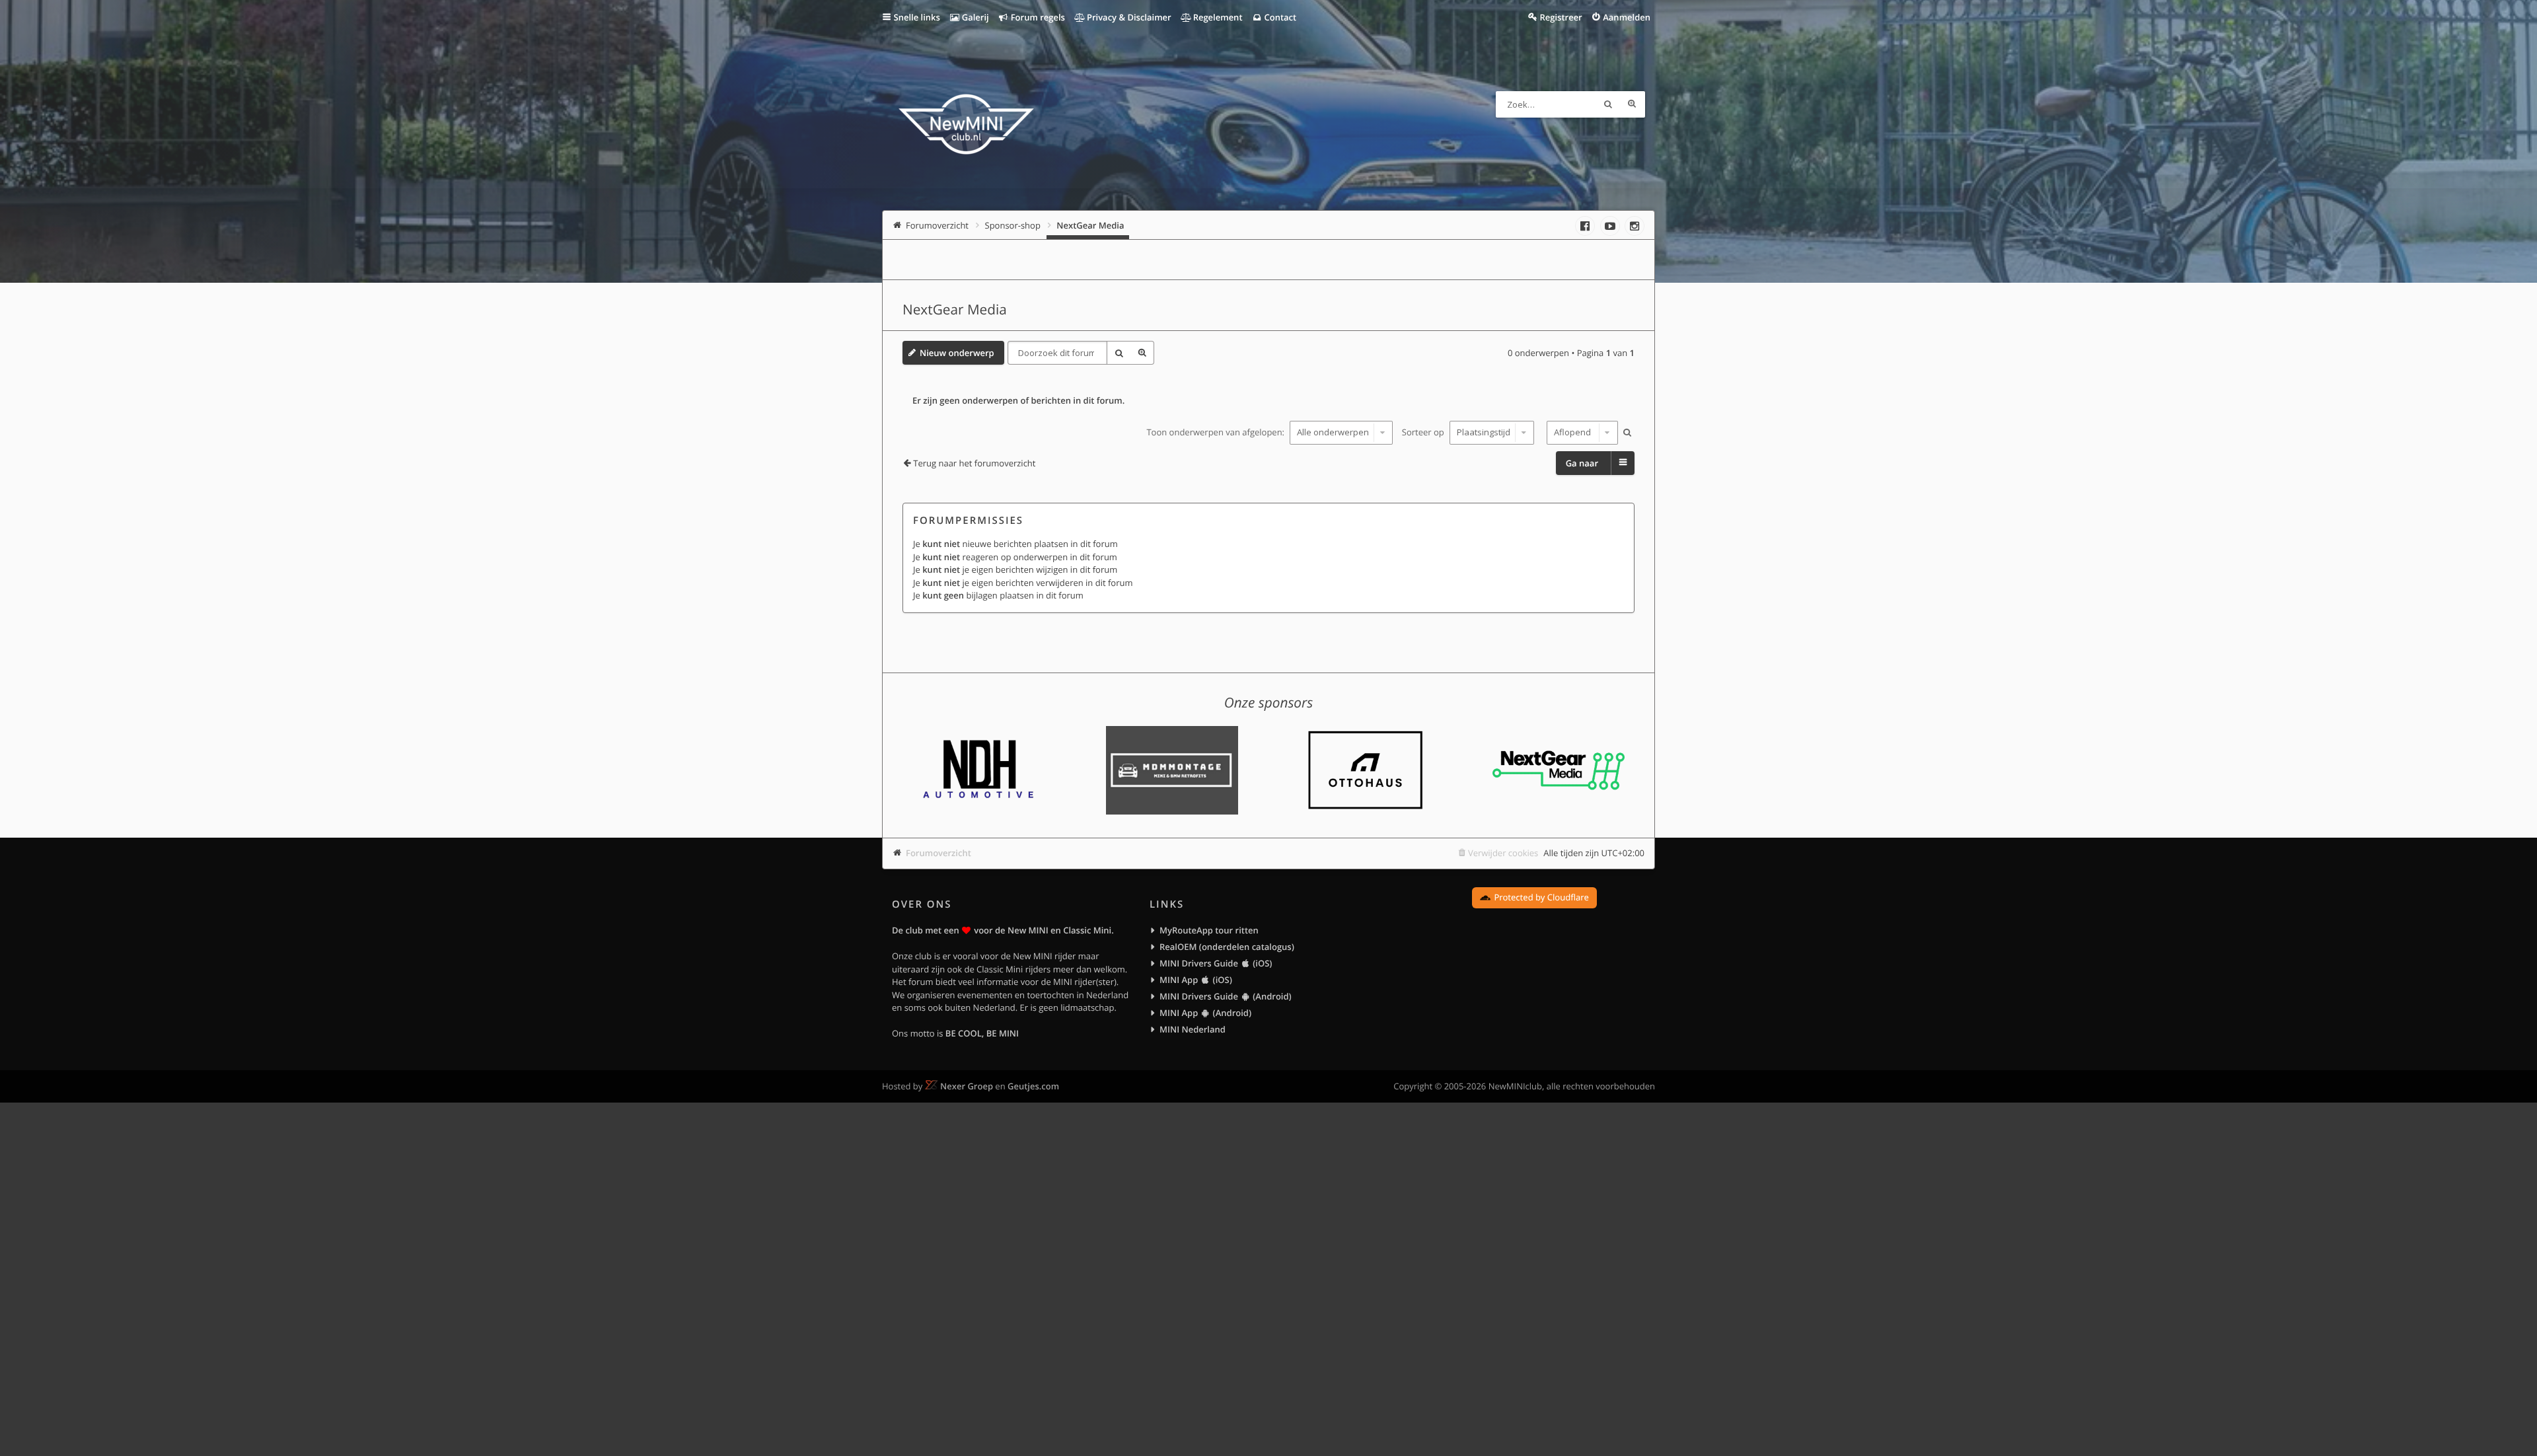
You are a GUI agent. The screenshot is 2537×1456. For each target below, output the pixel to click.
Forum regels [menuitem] (1037, 17)
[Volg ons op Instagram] (1635, 226)
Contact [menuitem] (1279, 17)
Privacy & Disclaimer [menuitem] (1128, 17)
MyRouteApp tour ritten (1209, 930)
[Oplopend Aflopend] (1581, 433)
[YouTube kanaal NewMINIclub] (1610, 226)
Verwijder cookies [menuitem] (1503, 853)
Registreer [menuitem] (1561, 17)
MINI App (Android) (1205, 1013)
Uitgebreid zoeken (1632, 104)
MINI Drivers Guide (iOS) (1216, 963)
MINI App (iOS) (1196, 980)
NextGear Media (955, 310)
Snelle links (917, 17)
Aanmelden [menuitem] (1627, 17)
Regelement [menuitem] (1216, 17)
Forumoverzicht (938, 853)
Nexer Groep (967, 1086)
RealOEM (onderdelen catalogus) (1227, 947)
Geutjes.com (1033, 1086)
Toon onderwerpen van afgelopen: (1216, 432)
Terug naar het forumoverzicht (974, 463)
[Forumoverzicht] (966, 126)
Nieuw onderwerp (957, 353)
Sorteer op (1424, 432)
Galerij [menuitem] (974, 17)
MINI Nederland (1193, 1029)
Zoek (1608, 104)
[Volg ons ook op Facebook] (1585, 226)
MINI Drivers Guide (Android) (1226, 996)
